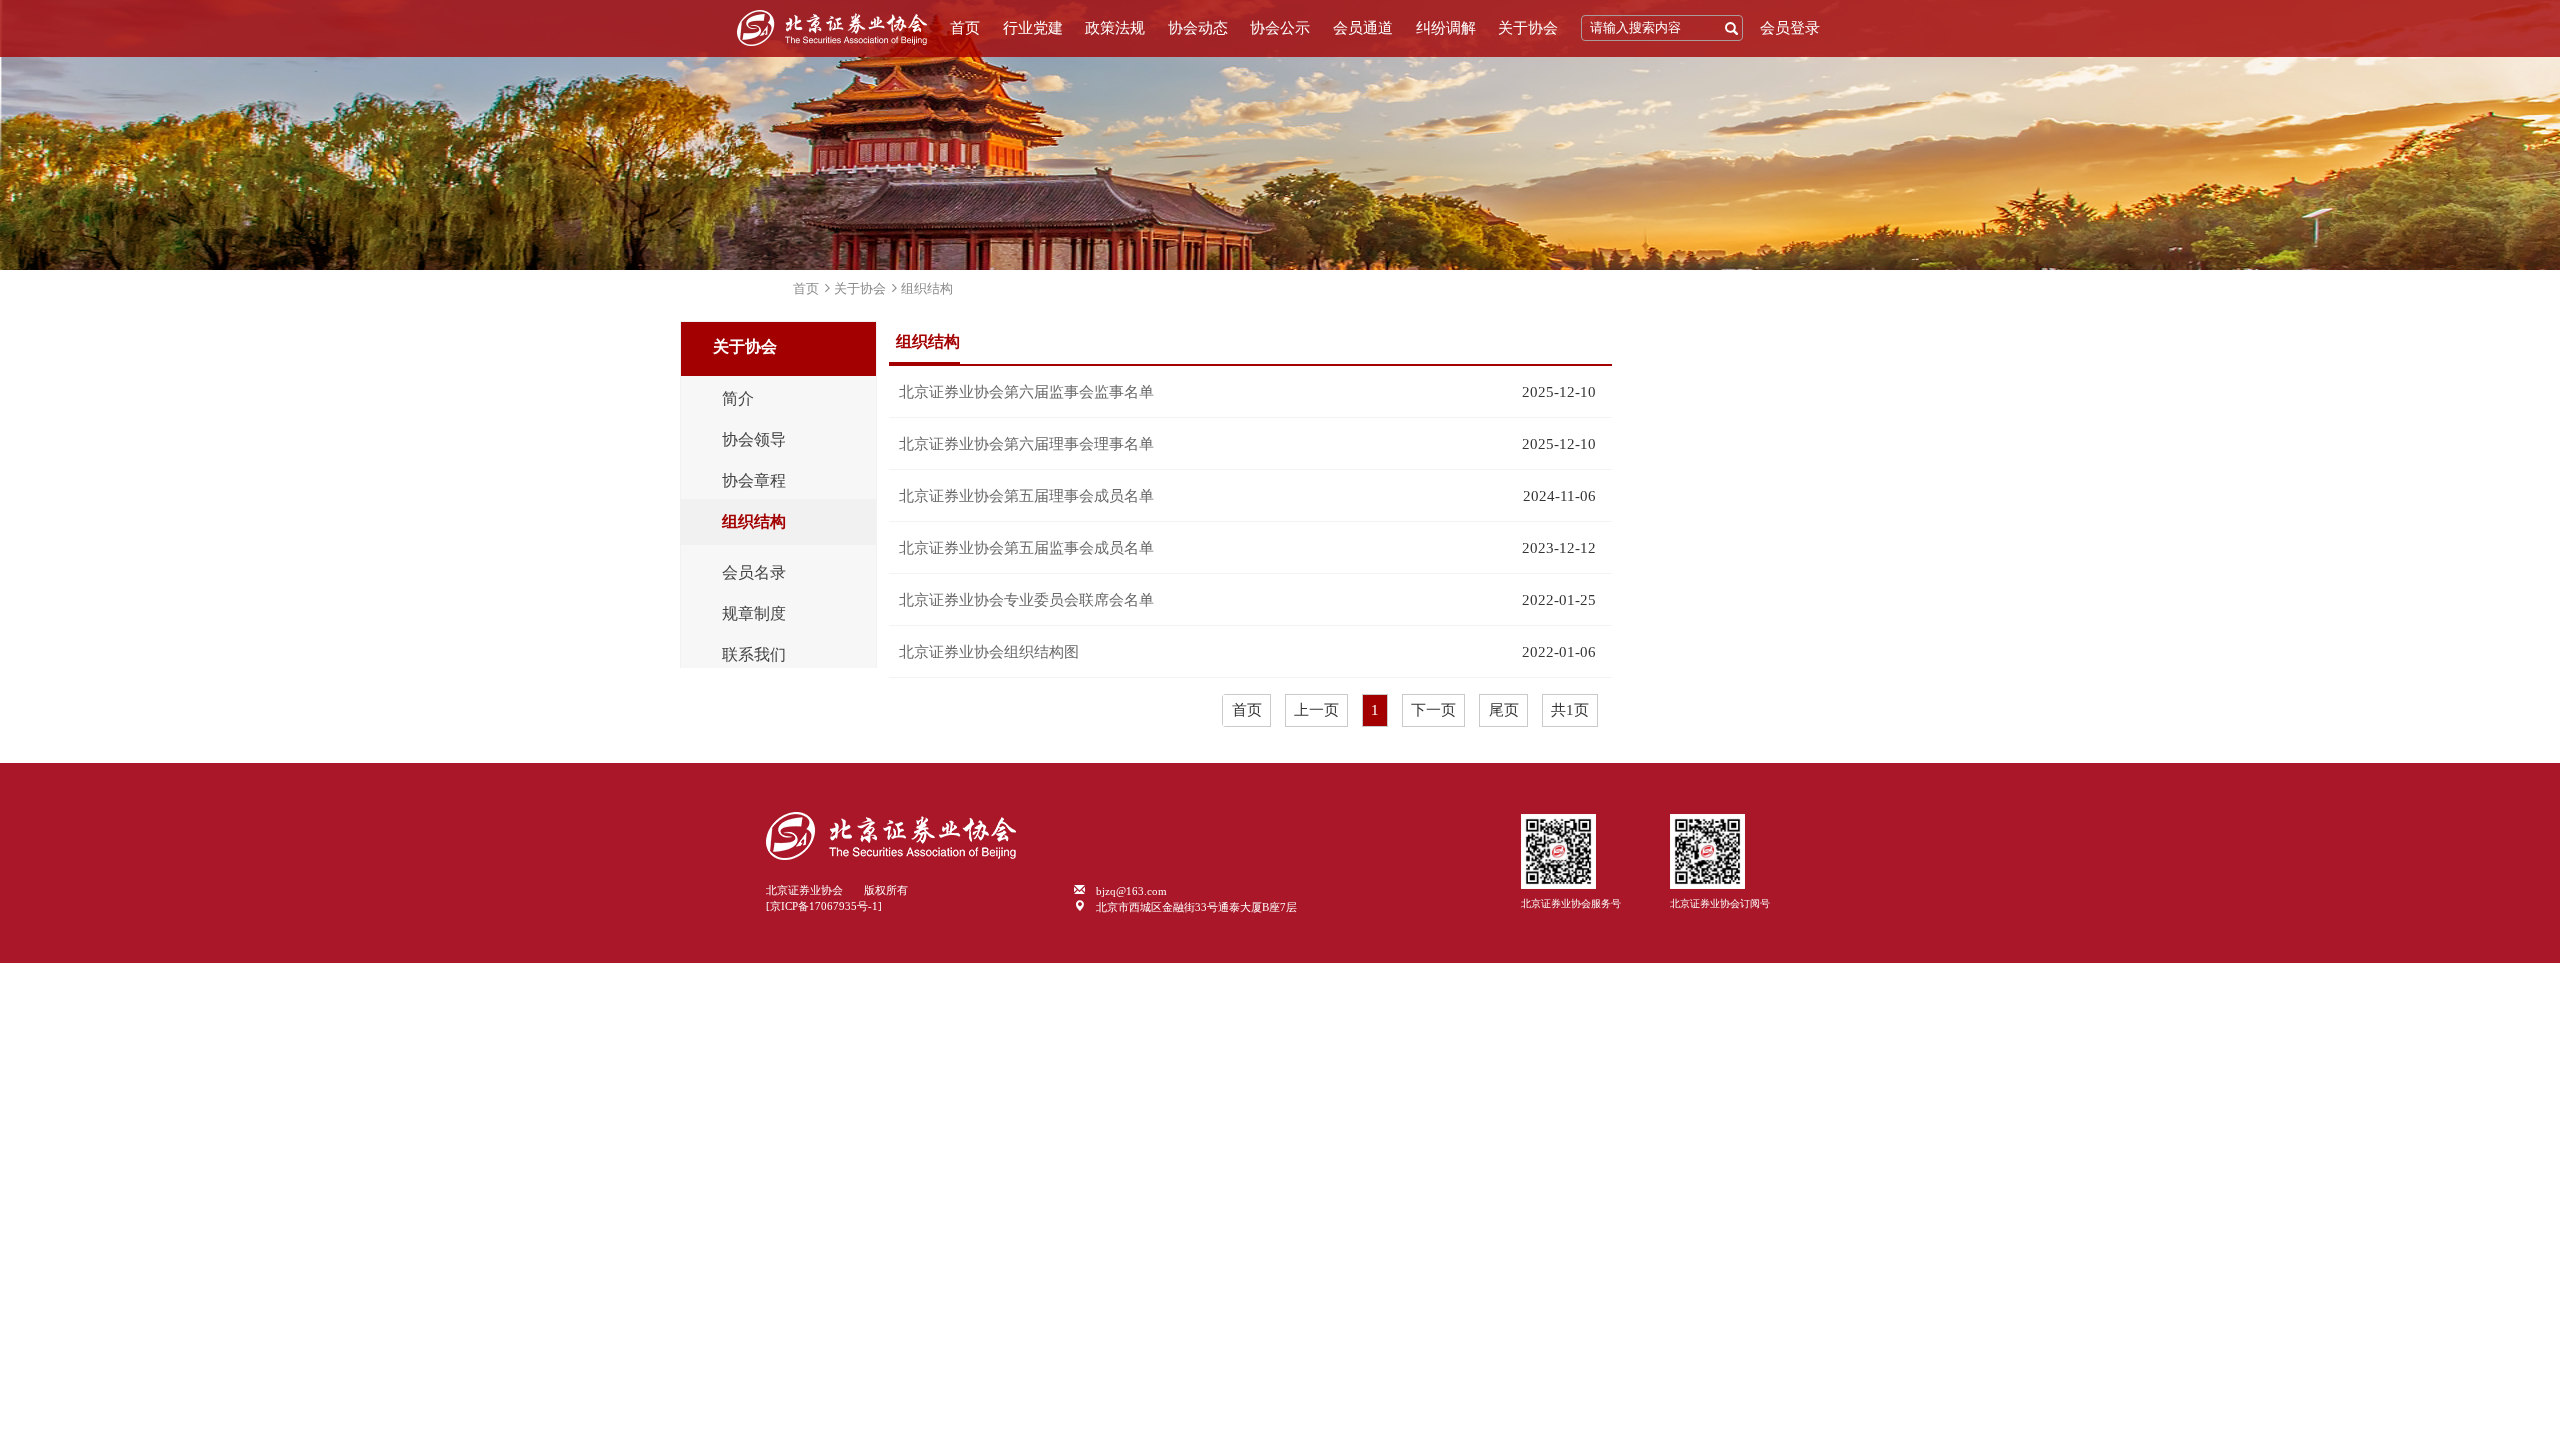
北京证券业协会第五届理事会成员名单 (1026, 496)
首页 (965, 28)
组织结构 (927, 288)
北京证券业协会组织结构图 (989, 652)
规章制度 (754, 614)
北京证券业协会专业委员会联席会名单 (1026, 600)
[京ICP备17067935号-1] (824, 906)
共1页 (1570, 710)
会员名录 (754, 573)
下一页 (1433, 710)
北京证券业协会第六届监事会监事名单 (1026, 392)
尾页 (1504, 710)
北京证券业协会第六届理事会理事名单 (1026, 444)
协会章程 (754, 481)
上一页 (1316, 710)
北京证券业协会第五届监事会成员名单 (1026, 548)
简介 (738, 399)
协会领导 (754, 440)
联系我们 (754, 655)
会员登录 (1790, 28)
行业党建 (1033, 28)
